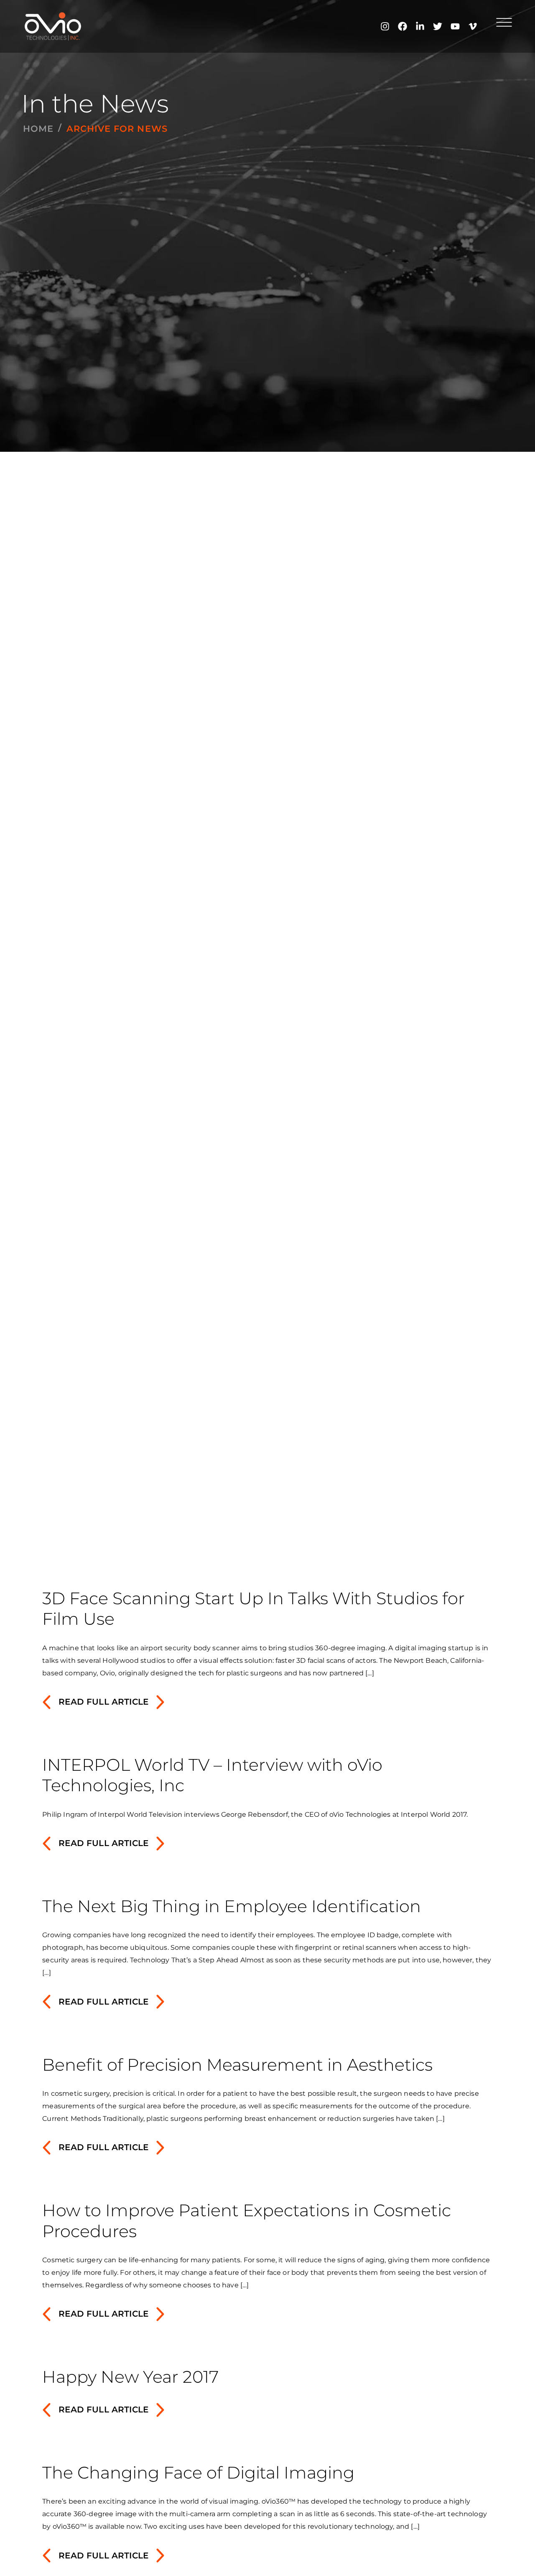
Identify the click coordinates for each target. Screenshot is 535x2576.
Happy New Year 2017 (130, 2377)
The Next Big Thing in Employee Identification (232, 1906)
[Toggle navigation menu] (504, 22)
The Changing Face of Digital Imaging (198, 2472)
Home (38, 129)
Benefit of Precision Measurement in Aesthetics (237, 2065)
